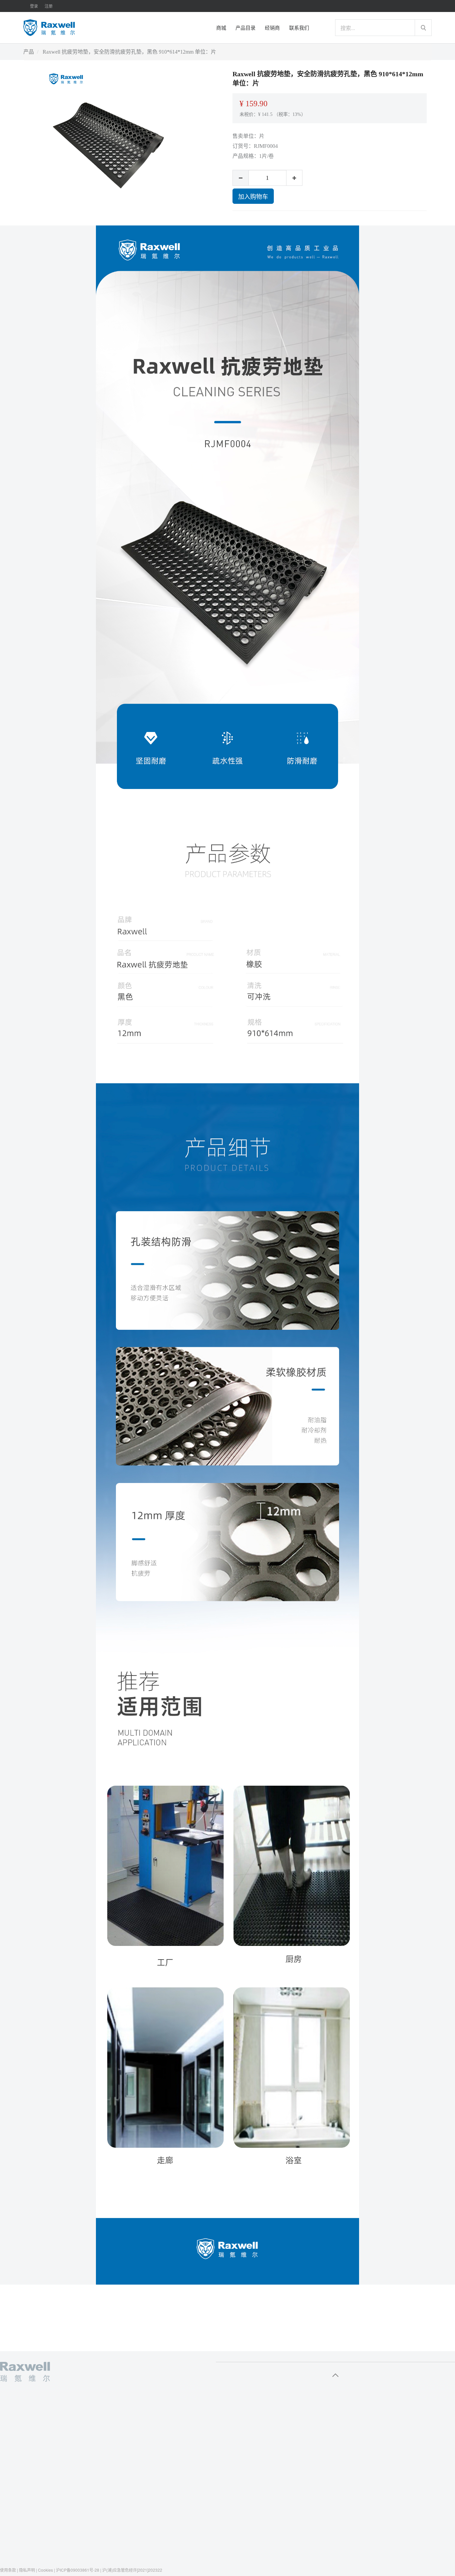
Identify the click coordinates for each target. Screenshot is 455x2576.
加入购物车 (253, 196)
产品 (29, 52)
